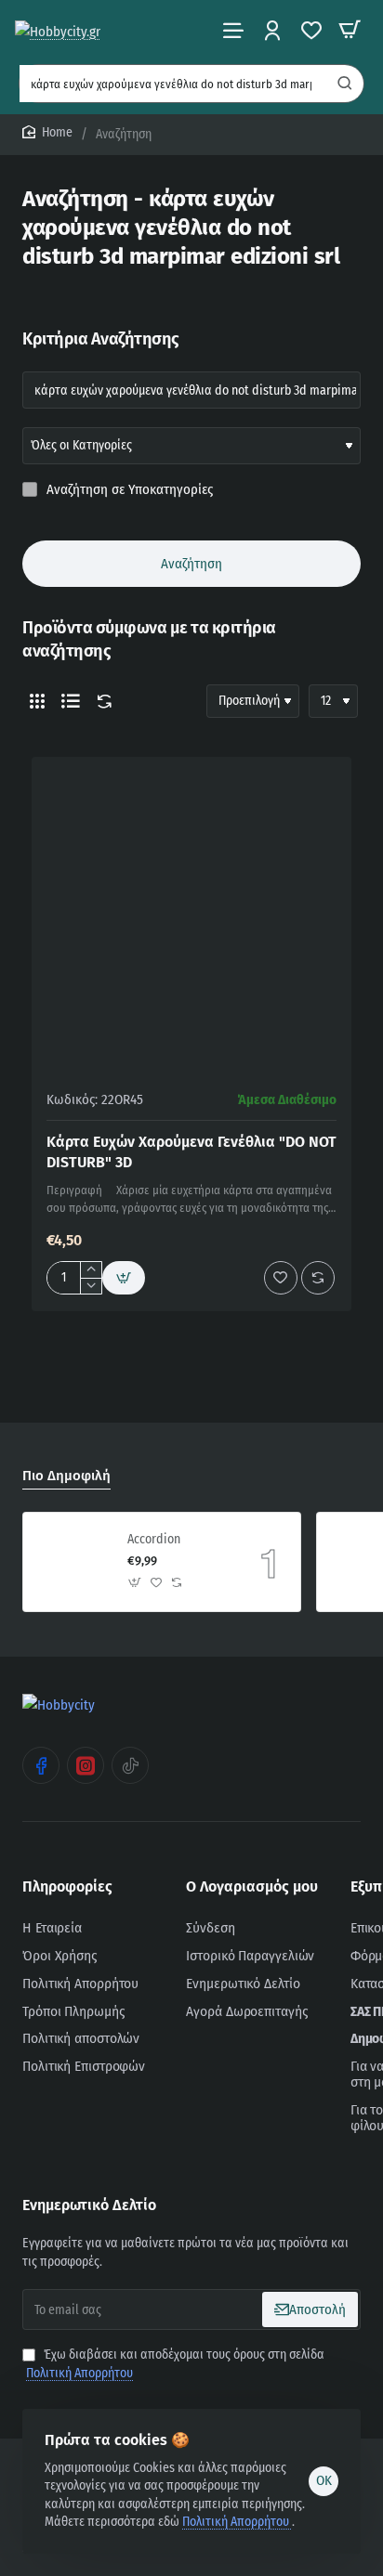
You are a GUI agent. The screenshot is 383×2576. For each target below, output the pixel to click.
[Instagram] (86, 1765)
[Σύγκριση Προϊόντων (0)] (100, 702)
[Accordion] (73, 1562)
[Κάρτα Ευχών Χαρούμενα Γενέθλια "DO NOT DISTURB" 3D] (191, 917)
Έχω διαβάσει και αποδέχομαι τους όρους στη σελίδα (175, 2364)
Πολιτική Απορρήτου (237, 2522)
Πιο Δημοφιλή (66, 1476)
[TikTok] (130, 1765)
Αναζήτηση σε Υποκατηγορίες (128, 489)
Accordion (154, 1539)
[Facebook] (41, 1765)
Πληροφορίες (67, 1886)
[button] (124, 1278)
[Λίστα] (71, 701)
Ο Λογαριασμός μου (252, 1886)
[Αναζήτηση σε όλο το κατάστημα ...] (345, 84)
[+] (91, 1270)
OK (324, 2480)
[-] (91, 1286)
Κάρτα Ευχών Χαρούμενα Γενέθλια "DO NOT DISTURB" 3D (191, 1152)
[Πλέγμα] (37, 701)
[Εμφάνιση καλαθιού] (350, 30)
